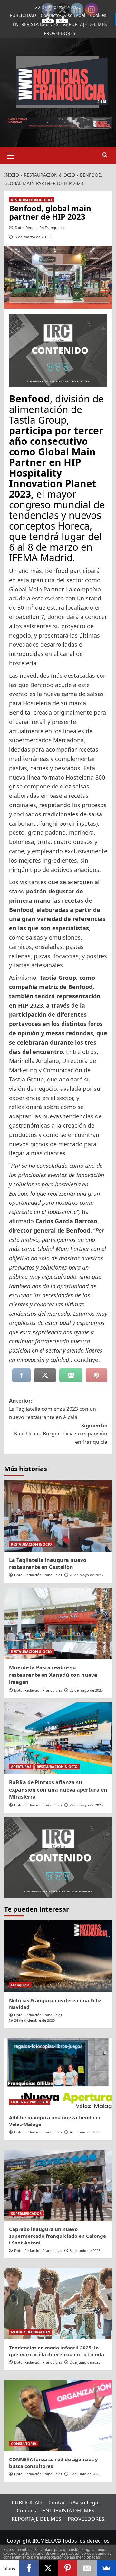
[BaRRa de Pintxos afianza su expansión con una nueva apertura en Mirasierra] (58, 1738)
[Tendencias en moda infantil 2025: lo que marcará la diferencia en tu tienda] (58, 2304)
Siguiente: (61, 1434)
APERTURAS (21, 1766)
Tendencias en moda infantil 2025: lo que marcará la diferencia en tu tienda (57, 2351)
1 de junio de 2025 (85, 2474)
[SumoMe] (106, 2568)
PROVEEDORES (60, 33)
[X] (48, 2568)
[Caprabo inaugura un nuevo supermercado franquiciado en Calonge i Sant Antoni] (58, 2185)
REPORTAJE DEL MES (36, 2519)
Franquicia (20, 1985)
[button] (11, 155)
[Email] (87, 2568)
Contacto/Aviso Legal (74, 2503)
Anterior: (53, 1409)
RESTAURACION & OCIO (31, 200)
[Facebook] (29, 2568)
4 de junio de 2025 (85, 2132)
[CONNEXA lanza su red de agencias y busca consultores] (58, 2415)
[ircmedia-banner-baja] (58, 349)
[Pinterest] (68, 2568)
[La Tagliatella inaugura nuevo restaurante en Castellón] (58, 1516)
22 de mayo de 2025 (86, 1805)
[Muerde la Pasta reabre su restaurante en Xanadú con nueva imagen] (58, 1623)
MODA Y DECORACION (31, 2332)
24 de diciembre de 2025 (34, 2020)
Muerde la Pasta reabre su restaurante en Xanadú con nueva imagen (53, 1675)
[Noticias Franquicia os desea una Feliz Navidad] (58, 1956)
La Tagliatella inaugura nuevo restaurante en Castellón (48, 1564)
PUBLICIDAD (23, 15)
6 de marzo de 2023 (33, 237)
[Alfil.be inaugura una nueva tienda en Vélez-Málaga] (58, 2074)
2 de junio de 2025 (85, 2362)
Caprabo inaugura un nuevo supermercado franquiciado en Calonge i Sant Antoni (58, 2236)
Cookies (26, 2511)
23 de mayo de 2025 (86, 1575)
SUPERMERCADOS (26, 2214)
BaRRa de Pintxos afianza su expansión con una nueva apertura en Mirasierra (58, 1790)
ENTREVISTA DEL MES (36, 24)
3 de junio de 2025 (85, 2250)
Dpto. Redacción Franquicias (40, 228)
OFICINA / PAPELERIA (30, 2102)
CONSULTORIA (24, 2444)
